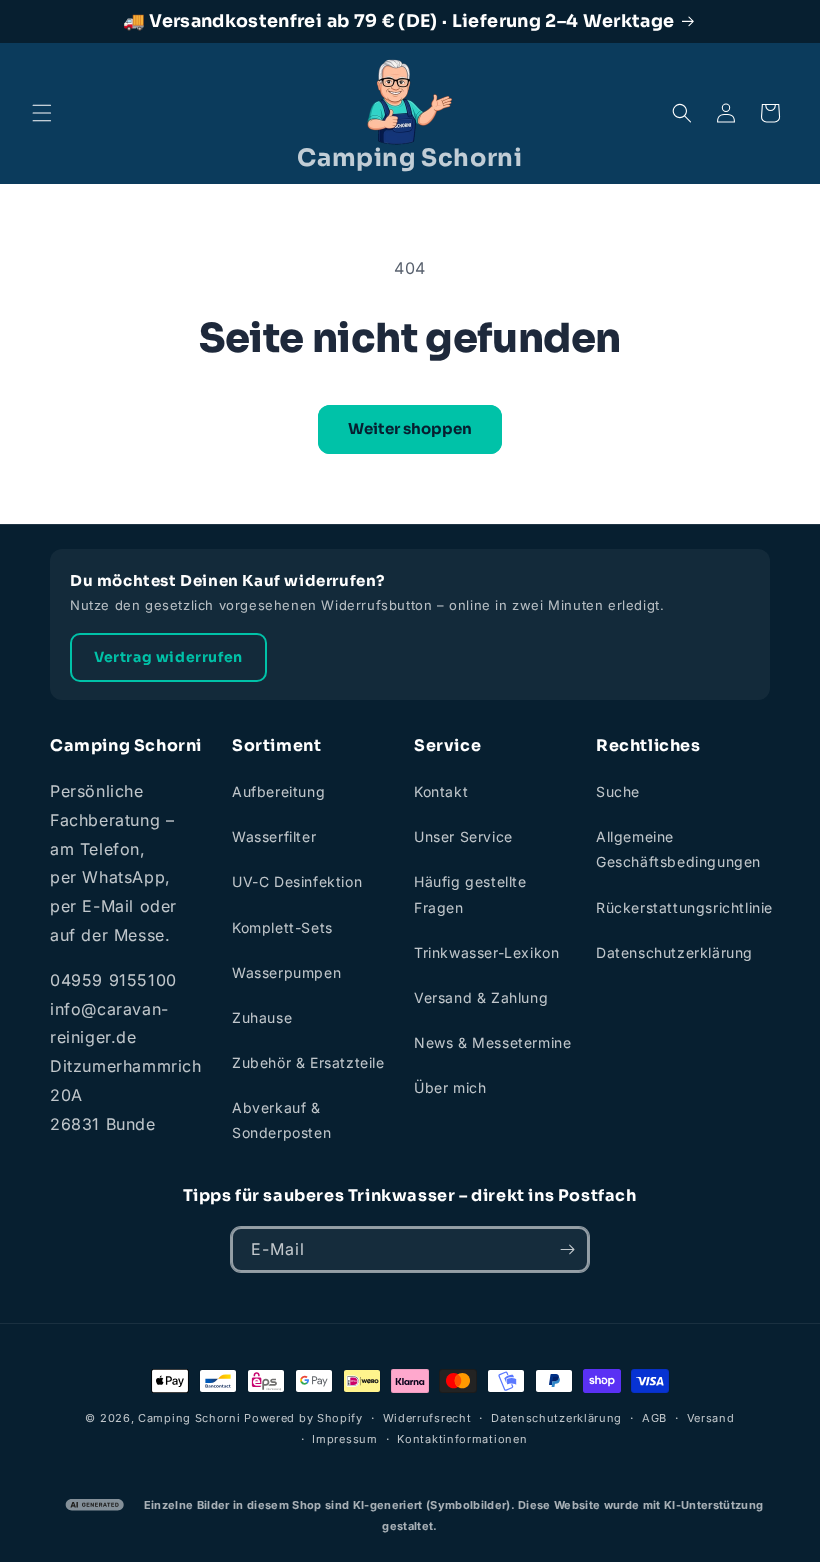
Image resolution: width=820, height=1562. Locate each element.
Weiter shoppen (410, 428)
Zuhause (262, 1017)
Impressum (344, 1439)
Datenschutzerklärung (674, 952)
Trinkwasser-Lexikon (486, 952)
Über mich (450, 1087)
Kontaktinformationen (462, 1439)
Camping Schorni (189, 1418)
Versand (711, 1418)
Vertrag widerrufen (168, 657)
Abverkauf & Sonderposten (281, 1120)
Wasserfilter (274, 836)
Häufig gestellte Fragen (470, 894)
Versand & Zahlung (481, 997)
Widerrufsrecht (427, 1418)
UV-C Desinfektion (297, 881)
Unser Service (463, 836)
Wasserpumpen (286, 972)
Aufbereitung (278, 791)
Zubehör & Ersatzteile (308, 1062)
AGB (654, 1418)
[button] (42, 113)
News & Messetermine (492, 1042)
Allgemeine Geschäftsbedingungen (678, 849)
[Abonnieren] (567, 1249)
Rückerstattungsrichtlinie (684, 907)
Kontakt (441, 791)
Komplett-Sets (282, 927)
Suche (618, 791)
